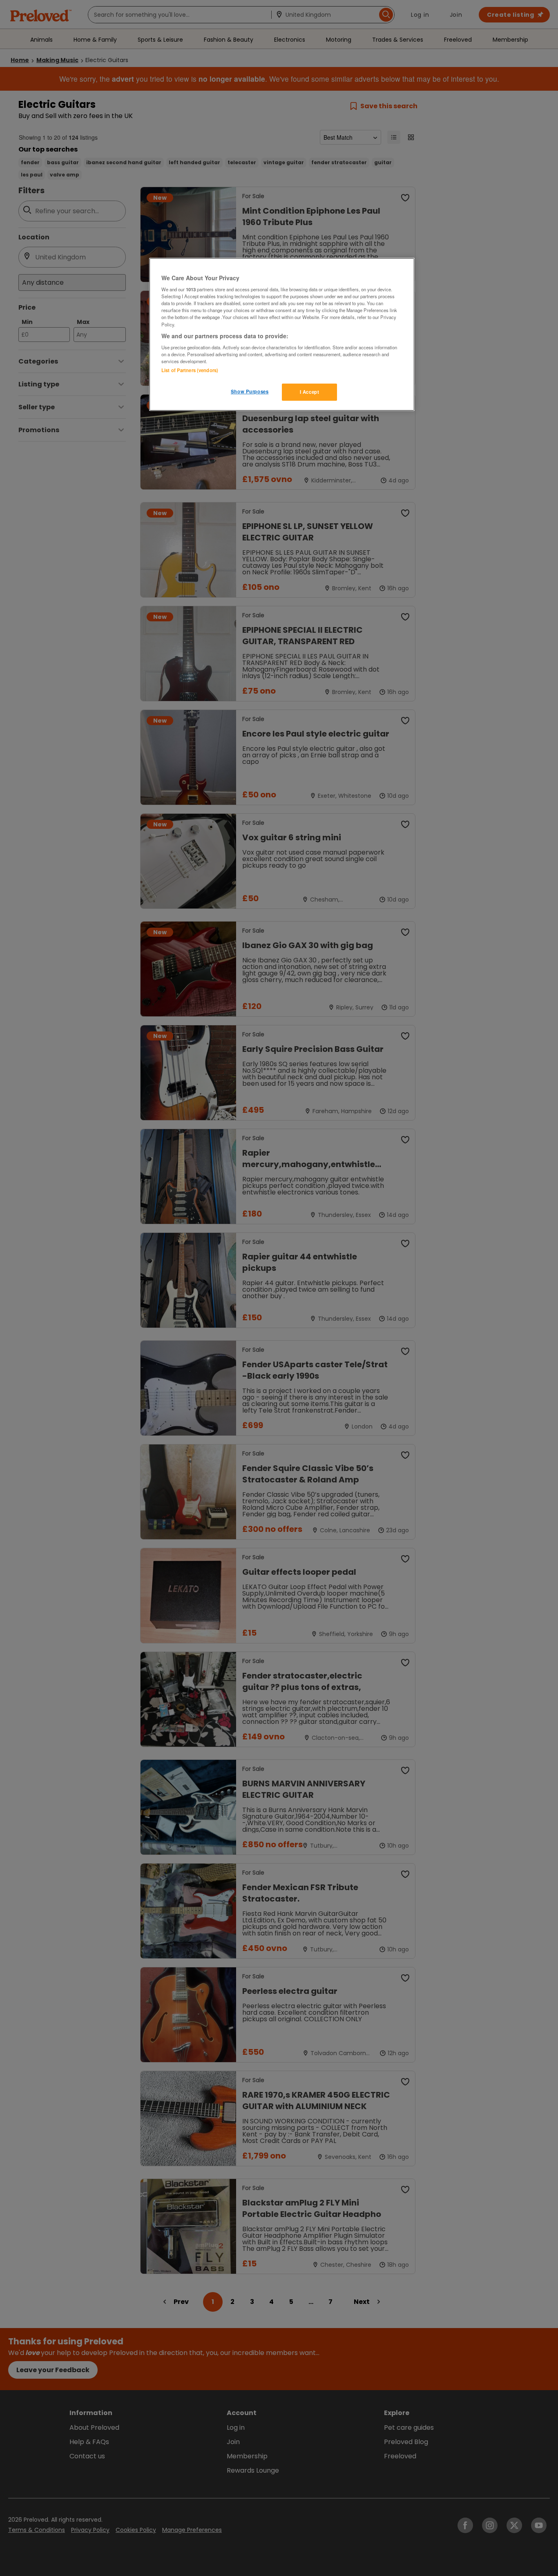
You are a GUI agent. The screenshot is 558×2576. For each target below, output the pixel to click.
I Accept (310, 392)
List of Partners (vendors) (190, 370)
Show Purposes (250, 391)
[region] (282, 335)
